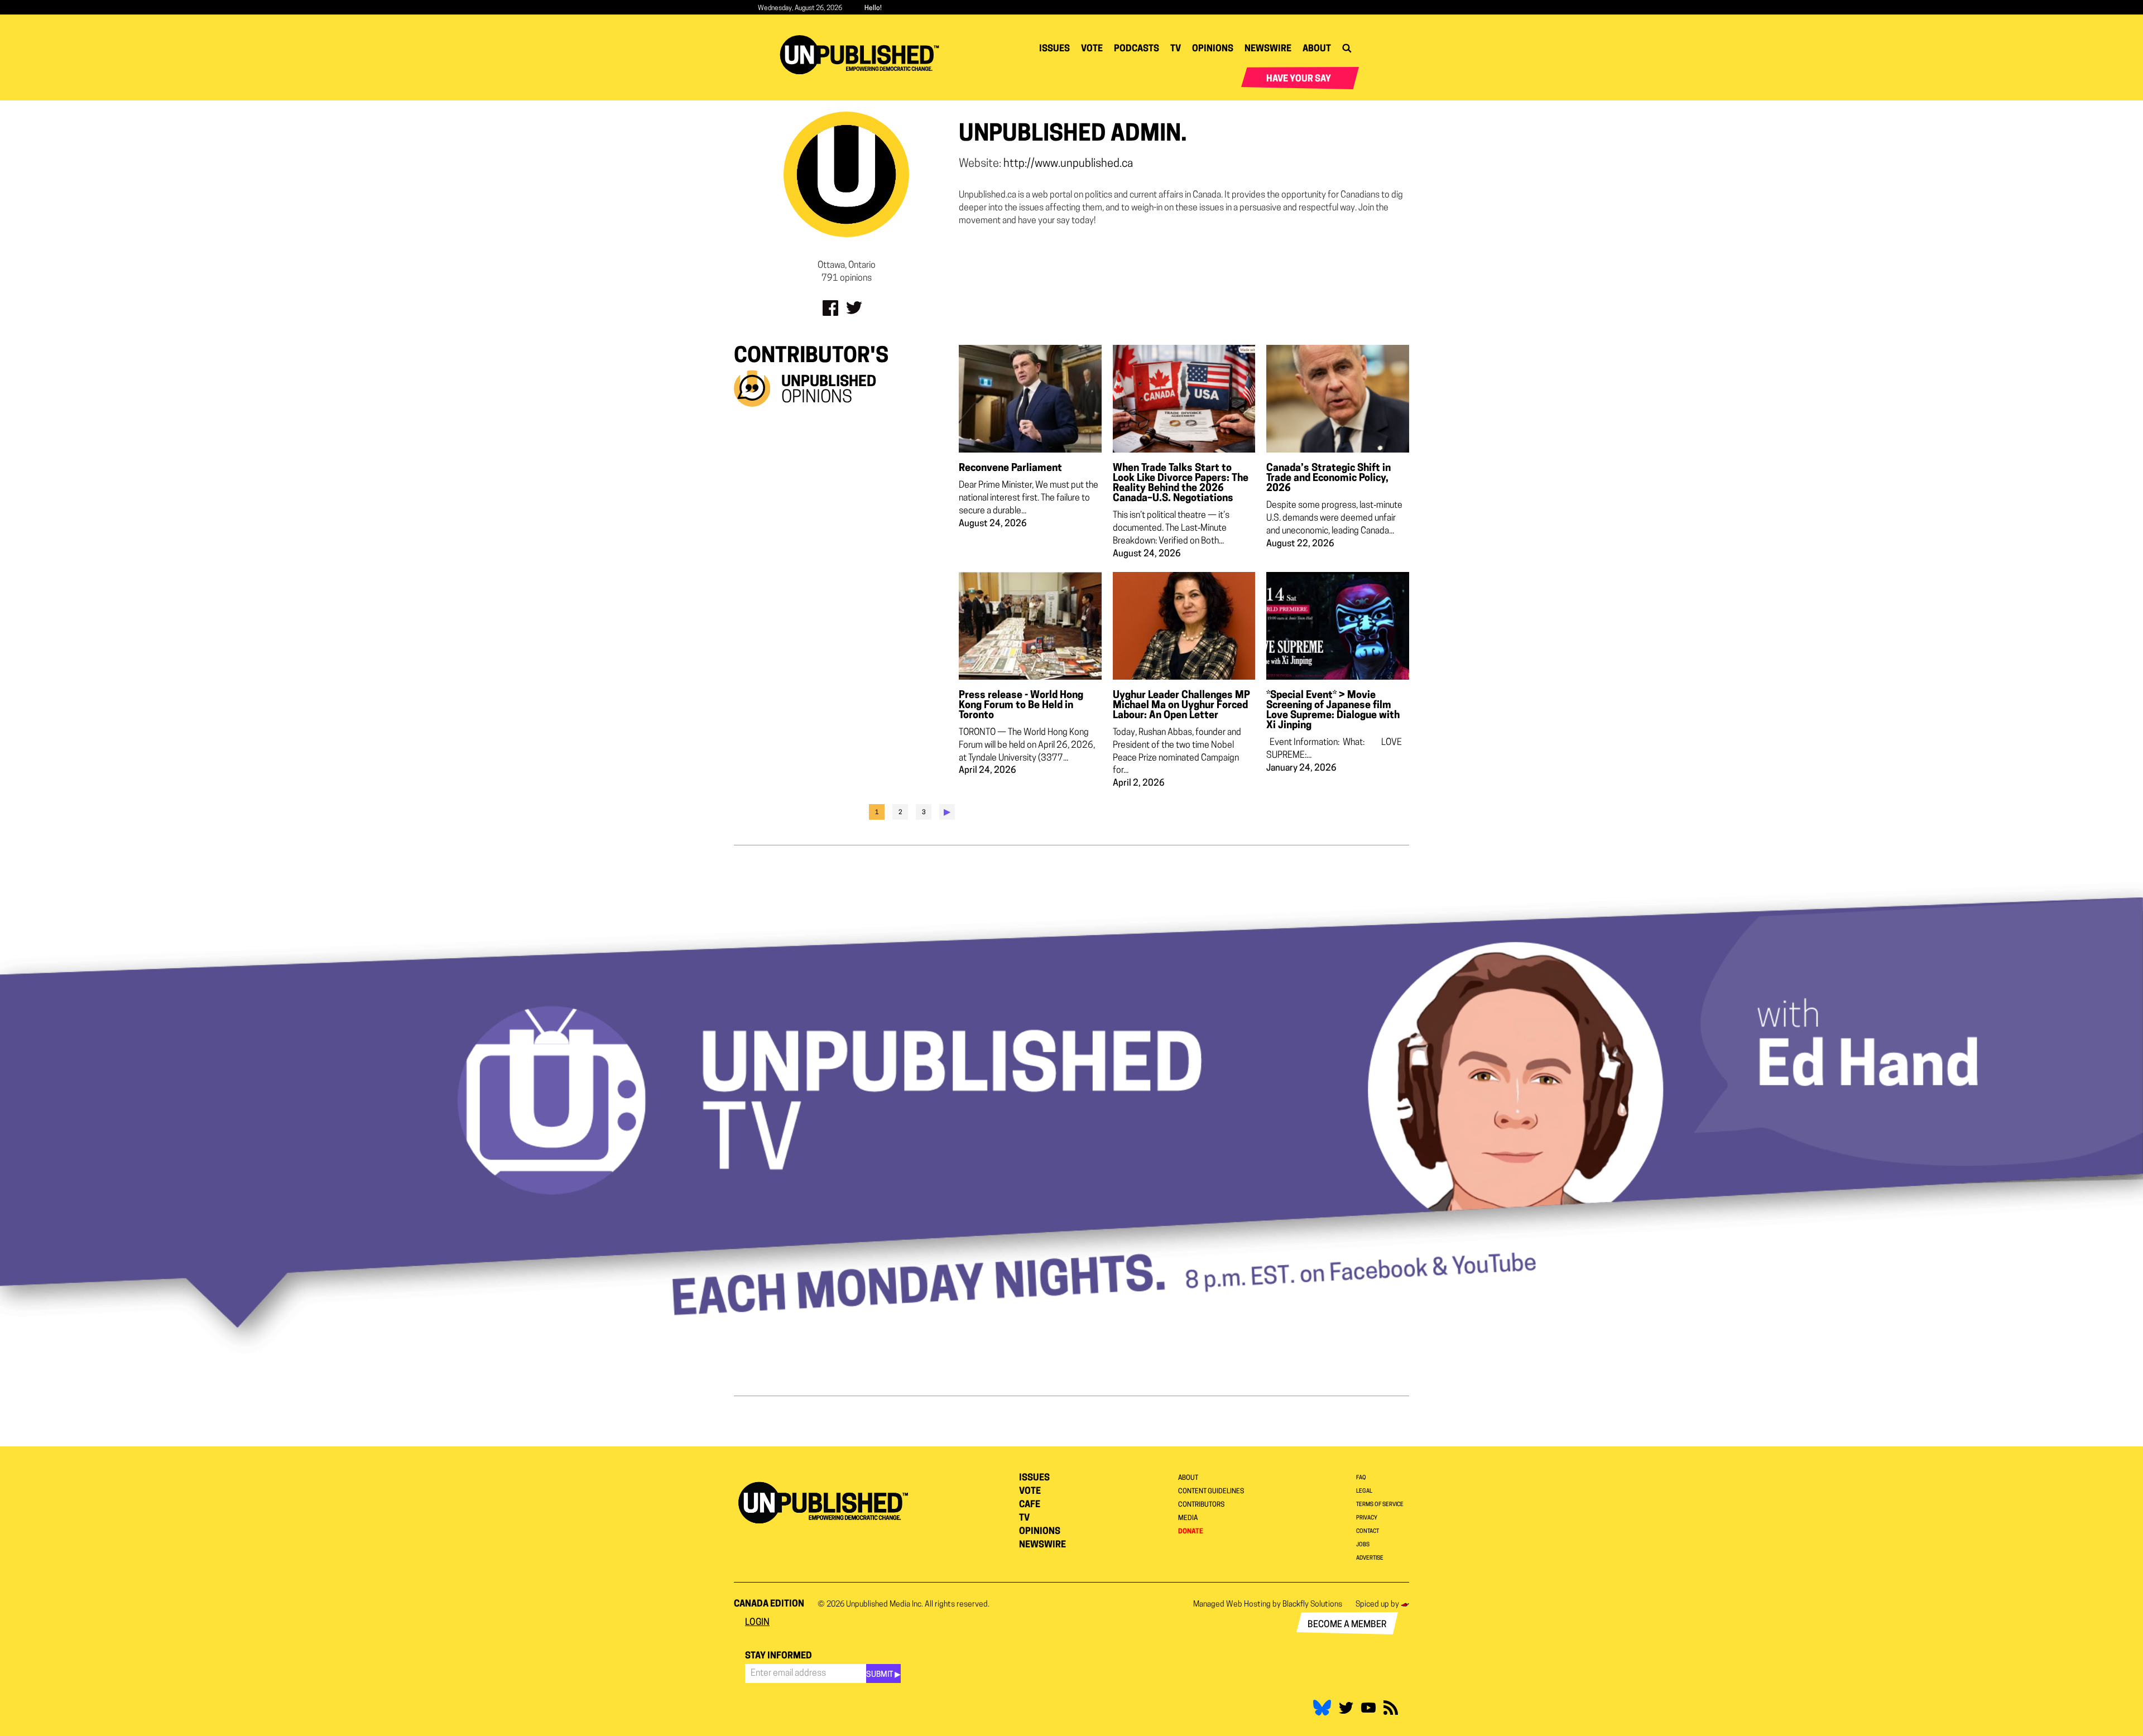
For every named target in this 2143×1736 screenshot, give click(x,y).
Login (757, 1623)
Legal (1364, 1491)
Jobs (1363, 1545)
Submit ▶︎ (883, 1675)
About (1317, 49)
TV (1176, 49)
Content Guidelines (1211, 1492)
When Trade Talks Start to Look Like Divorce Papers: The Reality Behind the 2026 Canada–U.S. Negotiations (1181, 484)
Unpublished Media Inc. (885, 1605)
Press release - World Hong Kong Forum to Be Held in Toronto (1021, 706)
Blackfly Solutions (1312, 1605)
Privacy (1367, 1518)
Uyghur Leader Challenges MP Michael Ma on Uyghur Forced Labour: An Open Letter (1181, 706)
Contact (1368, 1531)
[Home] (864, 55)
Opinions (1213, 49)
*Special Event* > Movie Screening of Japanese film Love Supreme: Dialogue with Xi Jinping (1333, 711)
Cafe (1030, 1505)
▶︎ (947, 812)
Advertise (1370, 1558)
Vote (1092, 49)
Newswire (1268, 49)
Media (1188, 1518)
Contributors (1201, 1505)
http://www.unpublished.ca (1068, 164)
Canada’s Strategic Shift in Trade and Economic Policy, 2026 (1328, 479)
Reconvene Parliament (1010, 469)
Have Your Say (1299, 79)
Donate (1191, 1532)
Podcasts (1137, 49)
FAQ (1361, 1478)
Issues (1054, 49)
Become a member (1347, 1625)
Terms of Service (1380, 1505)
